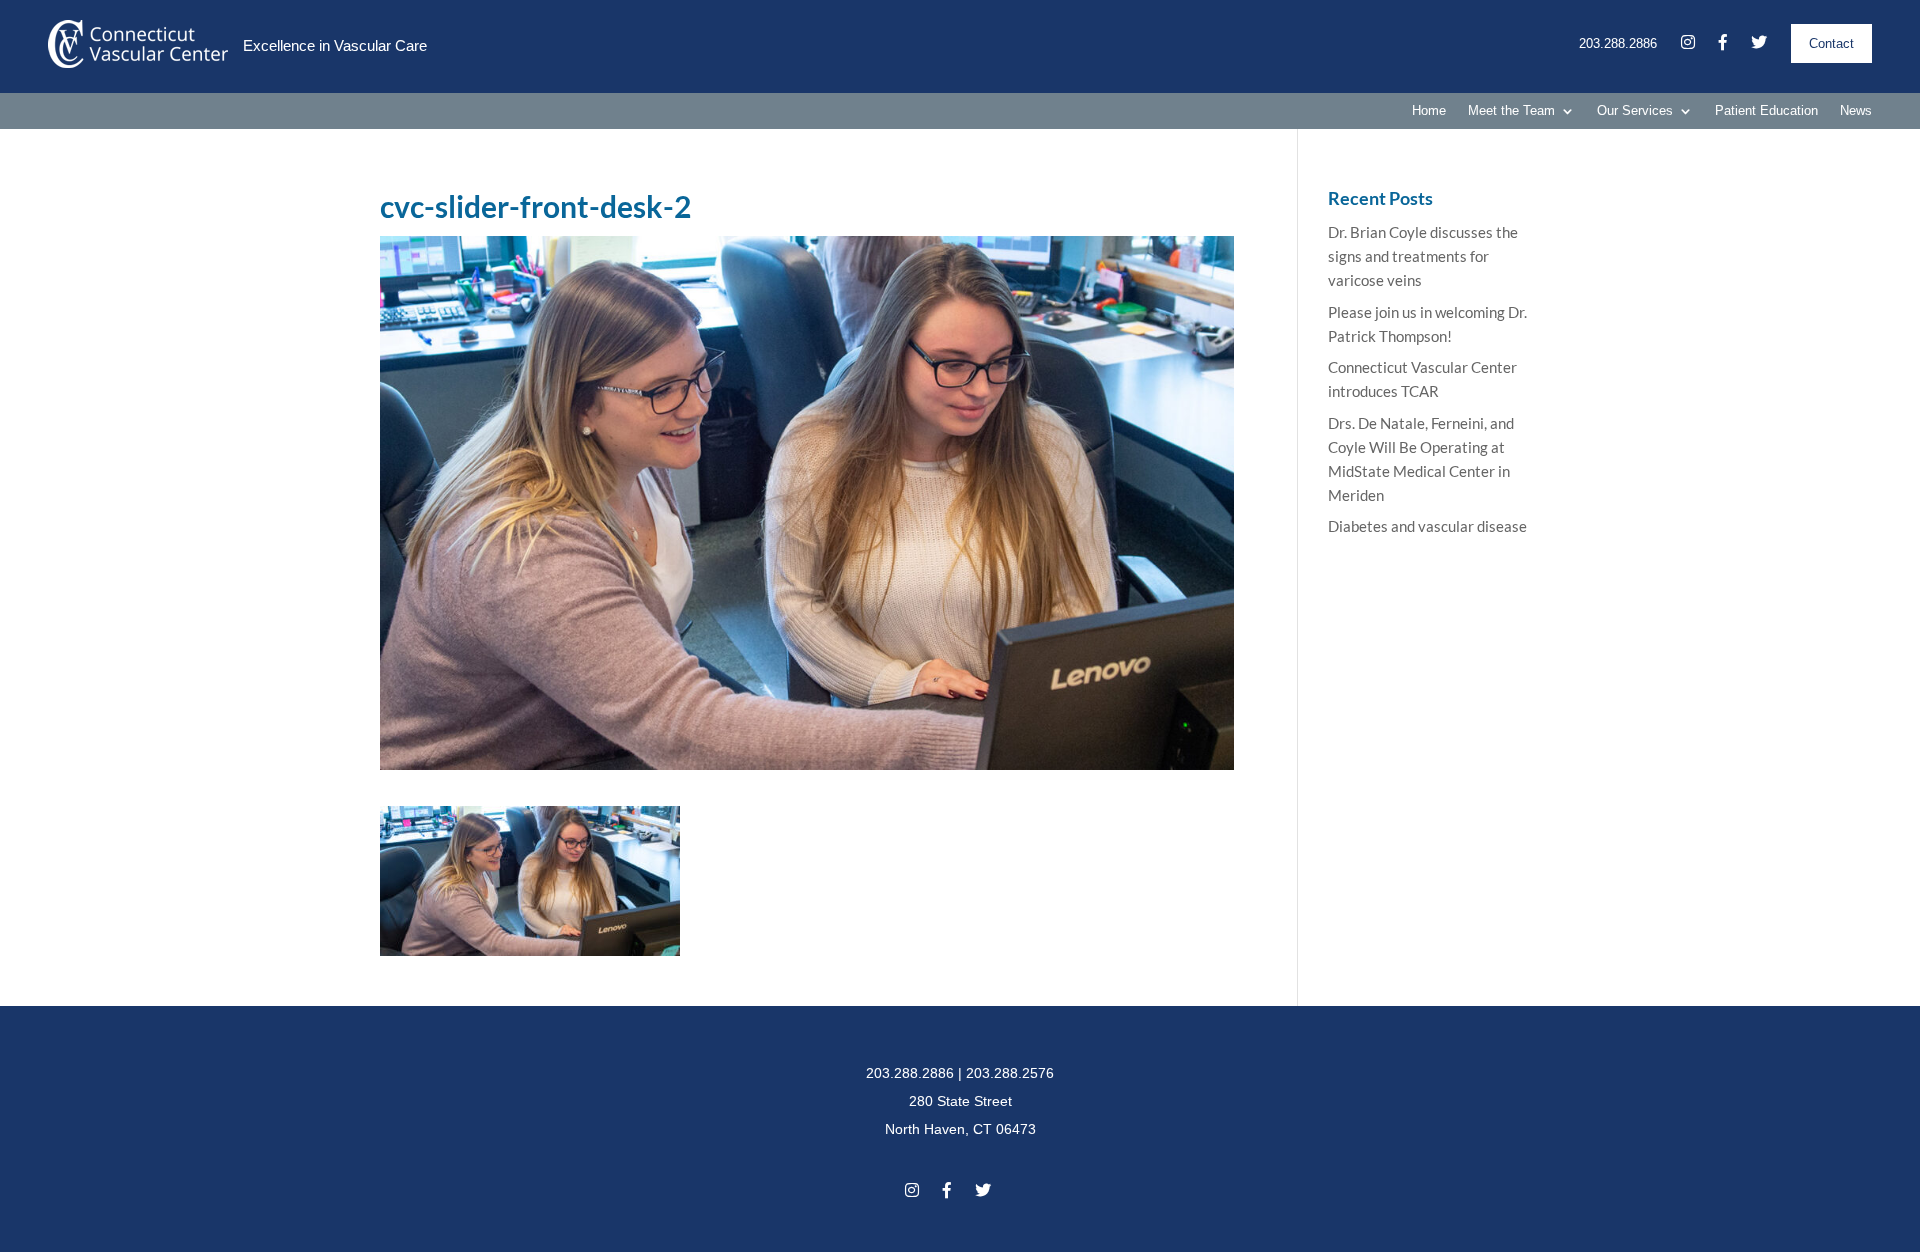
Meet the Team (1511, 111)
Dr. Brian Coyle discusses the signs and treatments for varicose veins (1423, 256)
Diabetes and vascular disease (1427, 526)
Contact (1831, 43)
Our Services (1635, 111)
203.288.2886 (1618, 43)
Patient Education (1766, 111)
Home (1429, 111)
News (1856, 111)
